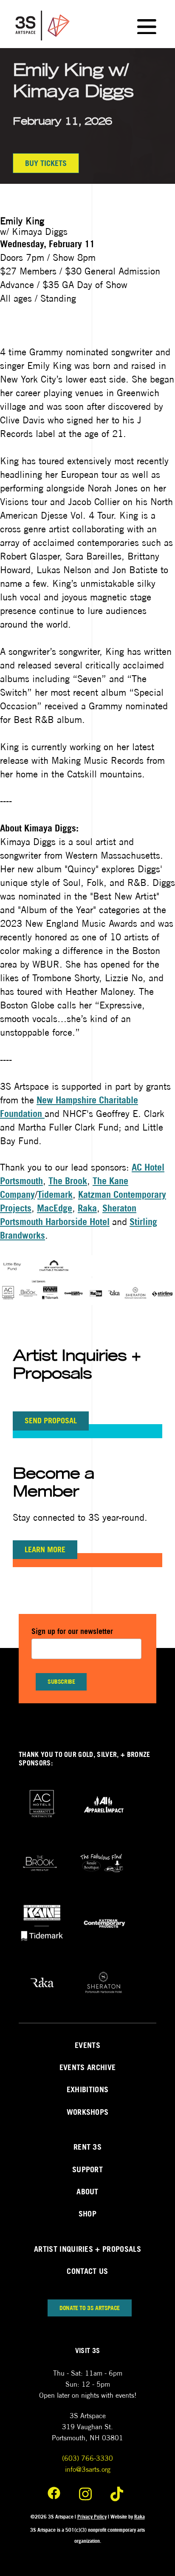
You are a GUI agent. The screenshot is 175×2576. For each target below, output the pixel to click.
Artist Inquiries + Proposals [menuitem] (87, 2249)
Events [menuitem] (87, 2045)
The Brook (68, 1181)
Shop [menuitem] (87, 2214)
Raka (87, 1208)
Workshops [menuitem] (88, 2112)
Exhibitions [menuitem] (88, 2089)
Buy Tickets (46, 163)
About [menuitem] (87, 2192)
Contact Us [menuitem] (87, 2271)
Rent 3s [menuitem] (87, 2147)
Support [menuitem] (87, 2169)
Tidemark (55, 1194)
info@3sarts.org (88, 2469)
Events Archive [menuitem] (87, 2067)
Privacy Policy (92, 2517)
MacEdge (55, 1208)
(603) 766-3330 (87, 2458)
